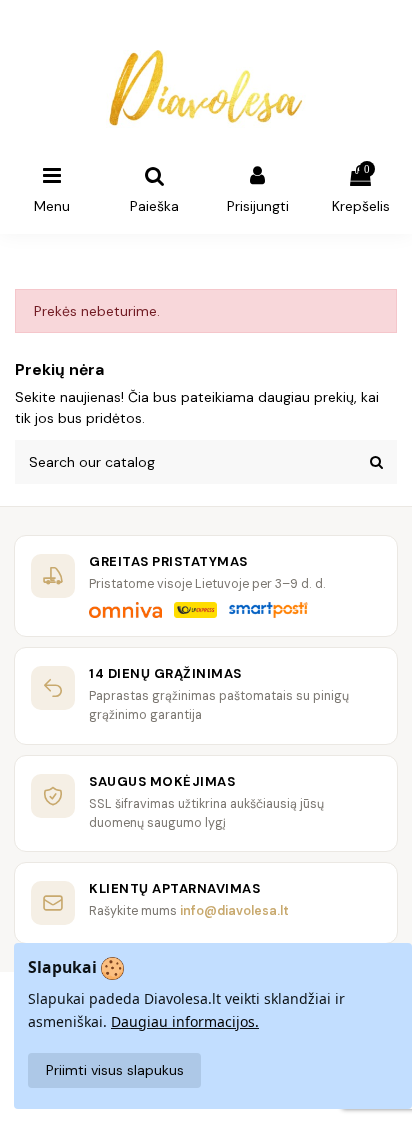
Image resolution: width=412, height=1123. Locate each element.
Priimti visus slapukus (115, 1070)
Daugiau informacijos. (185, 1021)
